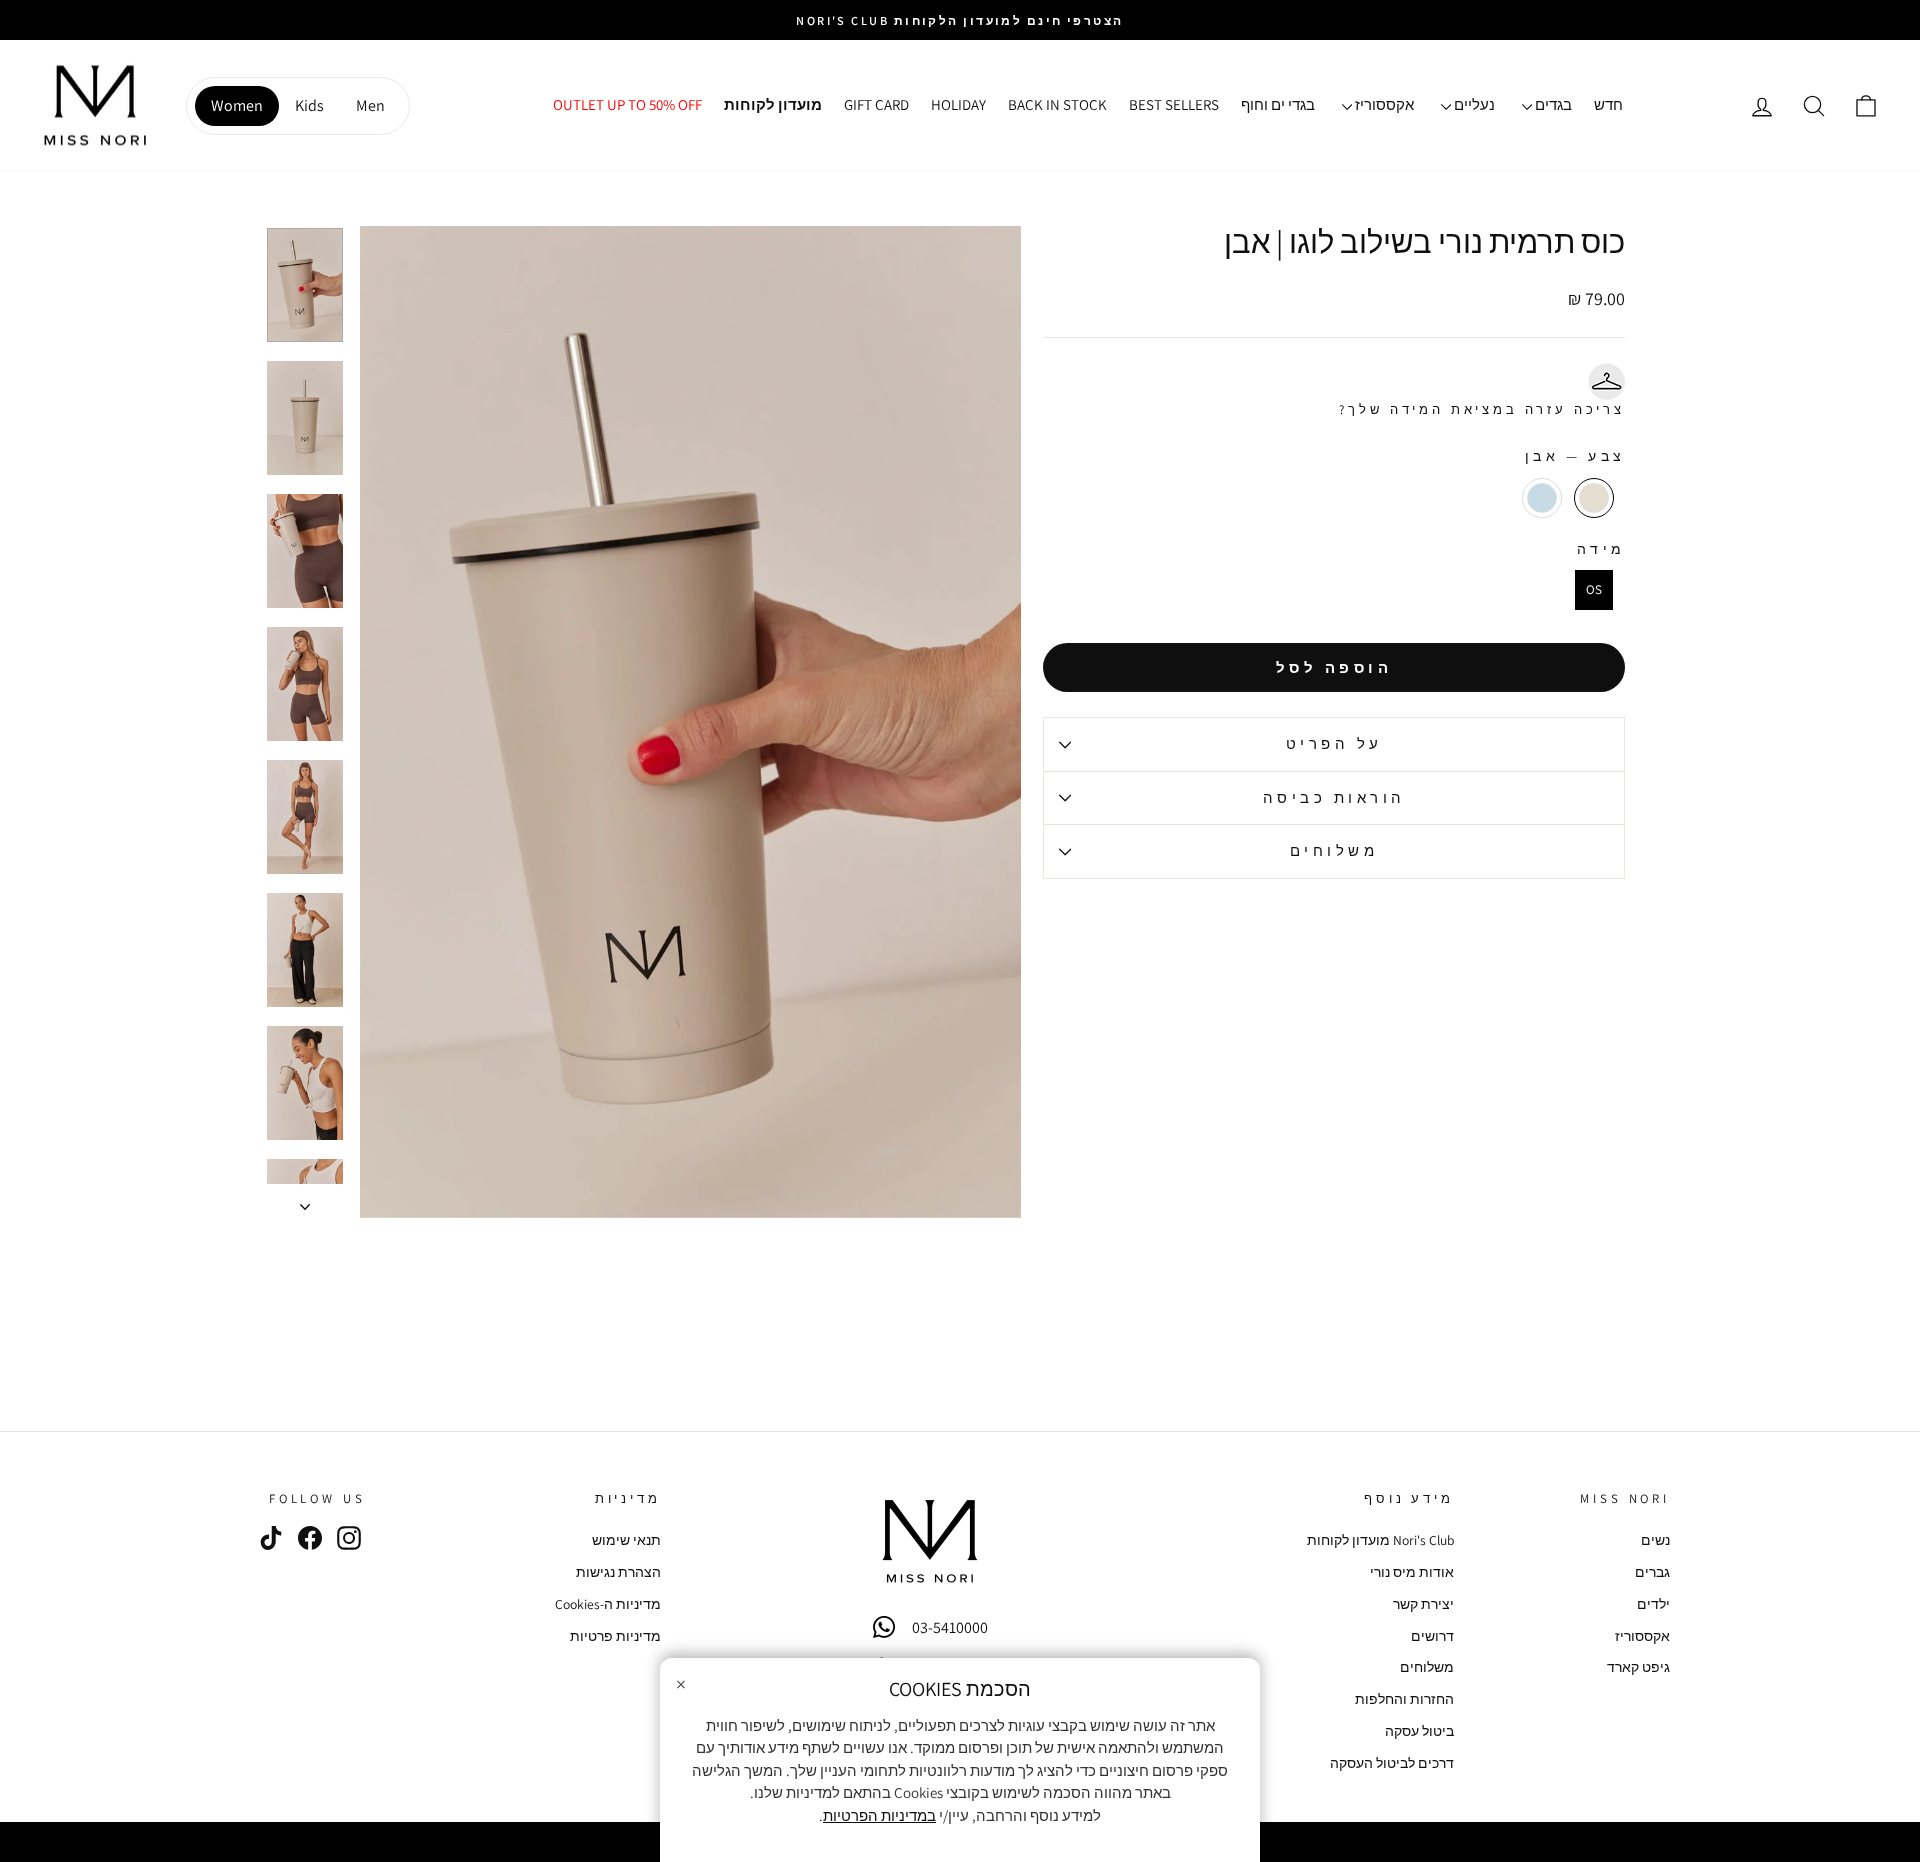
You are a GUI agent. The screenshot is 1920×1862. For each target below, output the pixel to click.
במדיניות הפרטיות (879, 1815)
